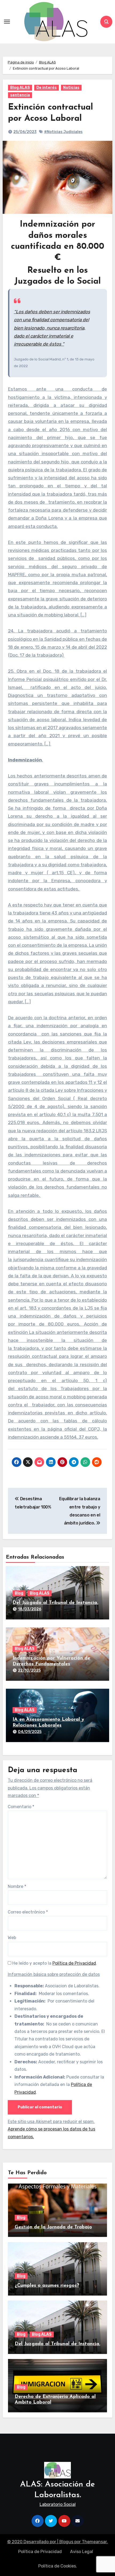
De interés (47, 88)
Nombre (17, 1886)
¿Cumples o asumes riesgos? (47, 2286)
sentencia (20, 95)
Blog (19, 1593)
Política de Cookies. (58, 2566)
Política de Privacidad (74, 1963)
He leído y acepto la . (54, 1963)
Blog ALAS (20, 88)
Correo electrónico (28, 1912)
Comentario (21, 1807)
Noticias (71, 88)
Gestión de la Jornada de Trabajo (53, 2227)
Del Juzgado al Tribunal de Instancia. (55, 1603)
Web (12, 1938)
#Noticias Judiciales (63, 132)
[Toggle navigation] (7, 22)
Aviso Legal (82, 2552)
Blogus (66, 2542)
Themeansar (94, 2542)
